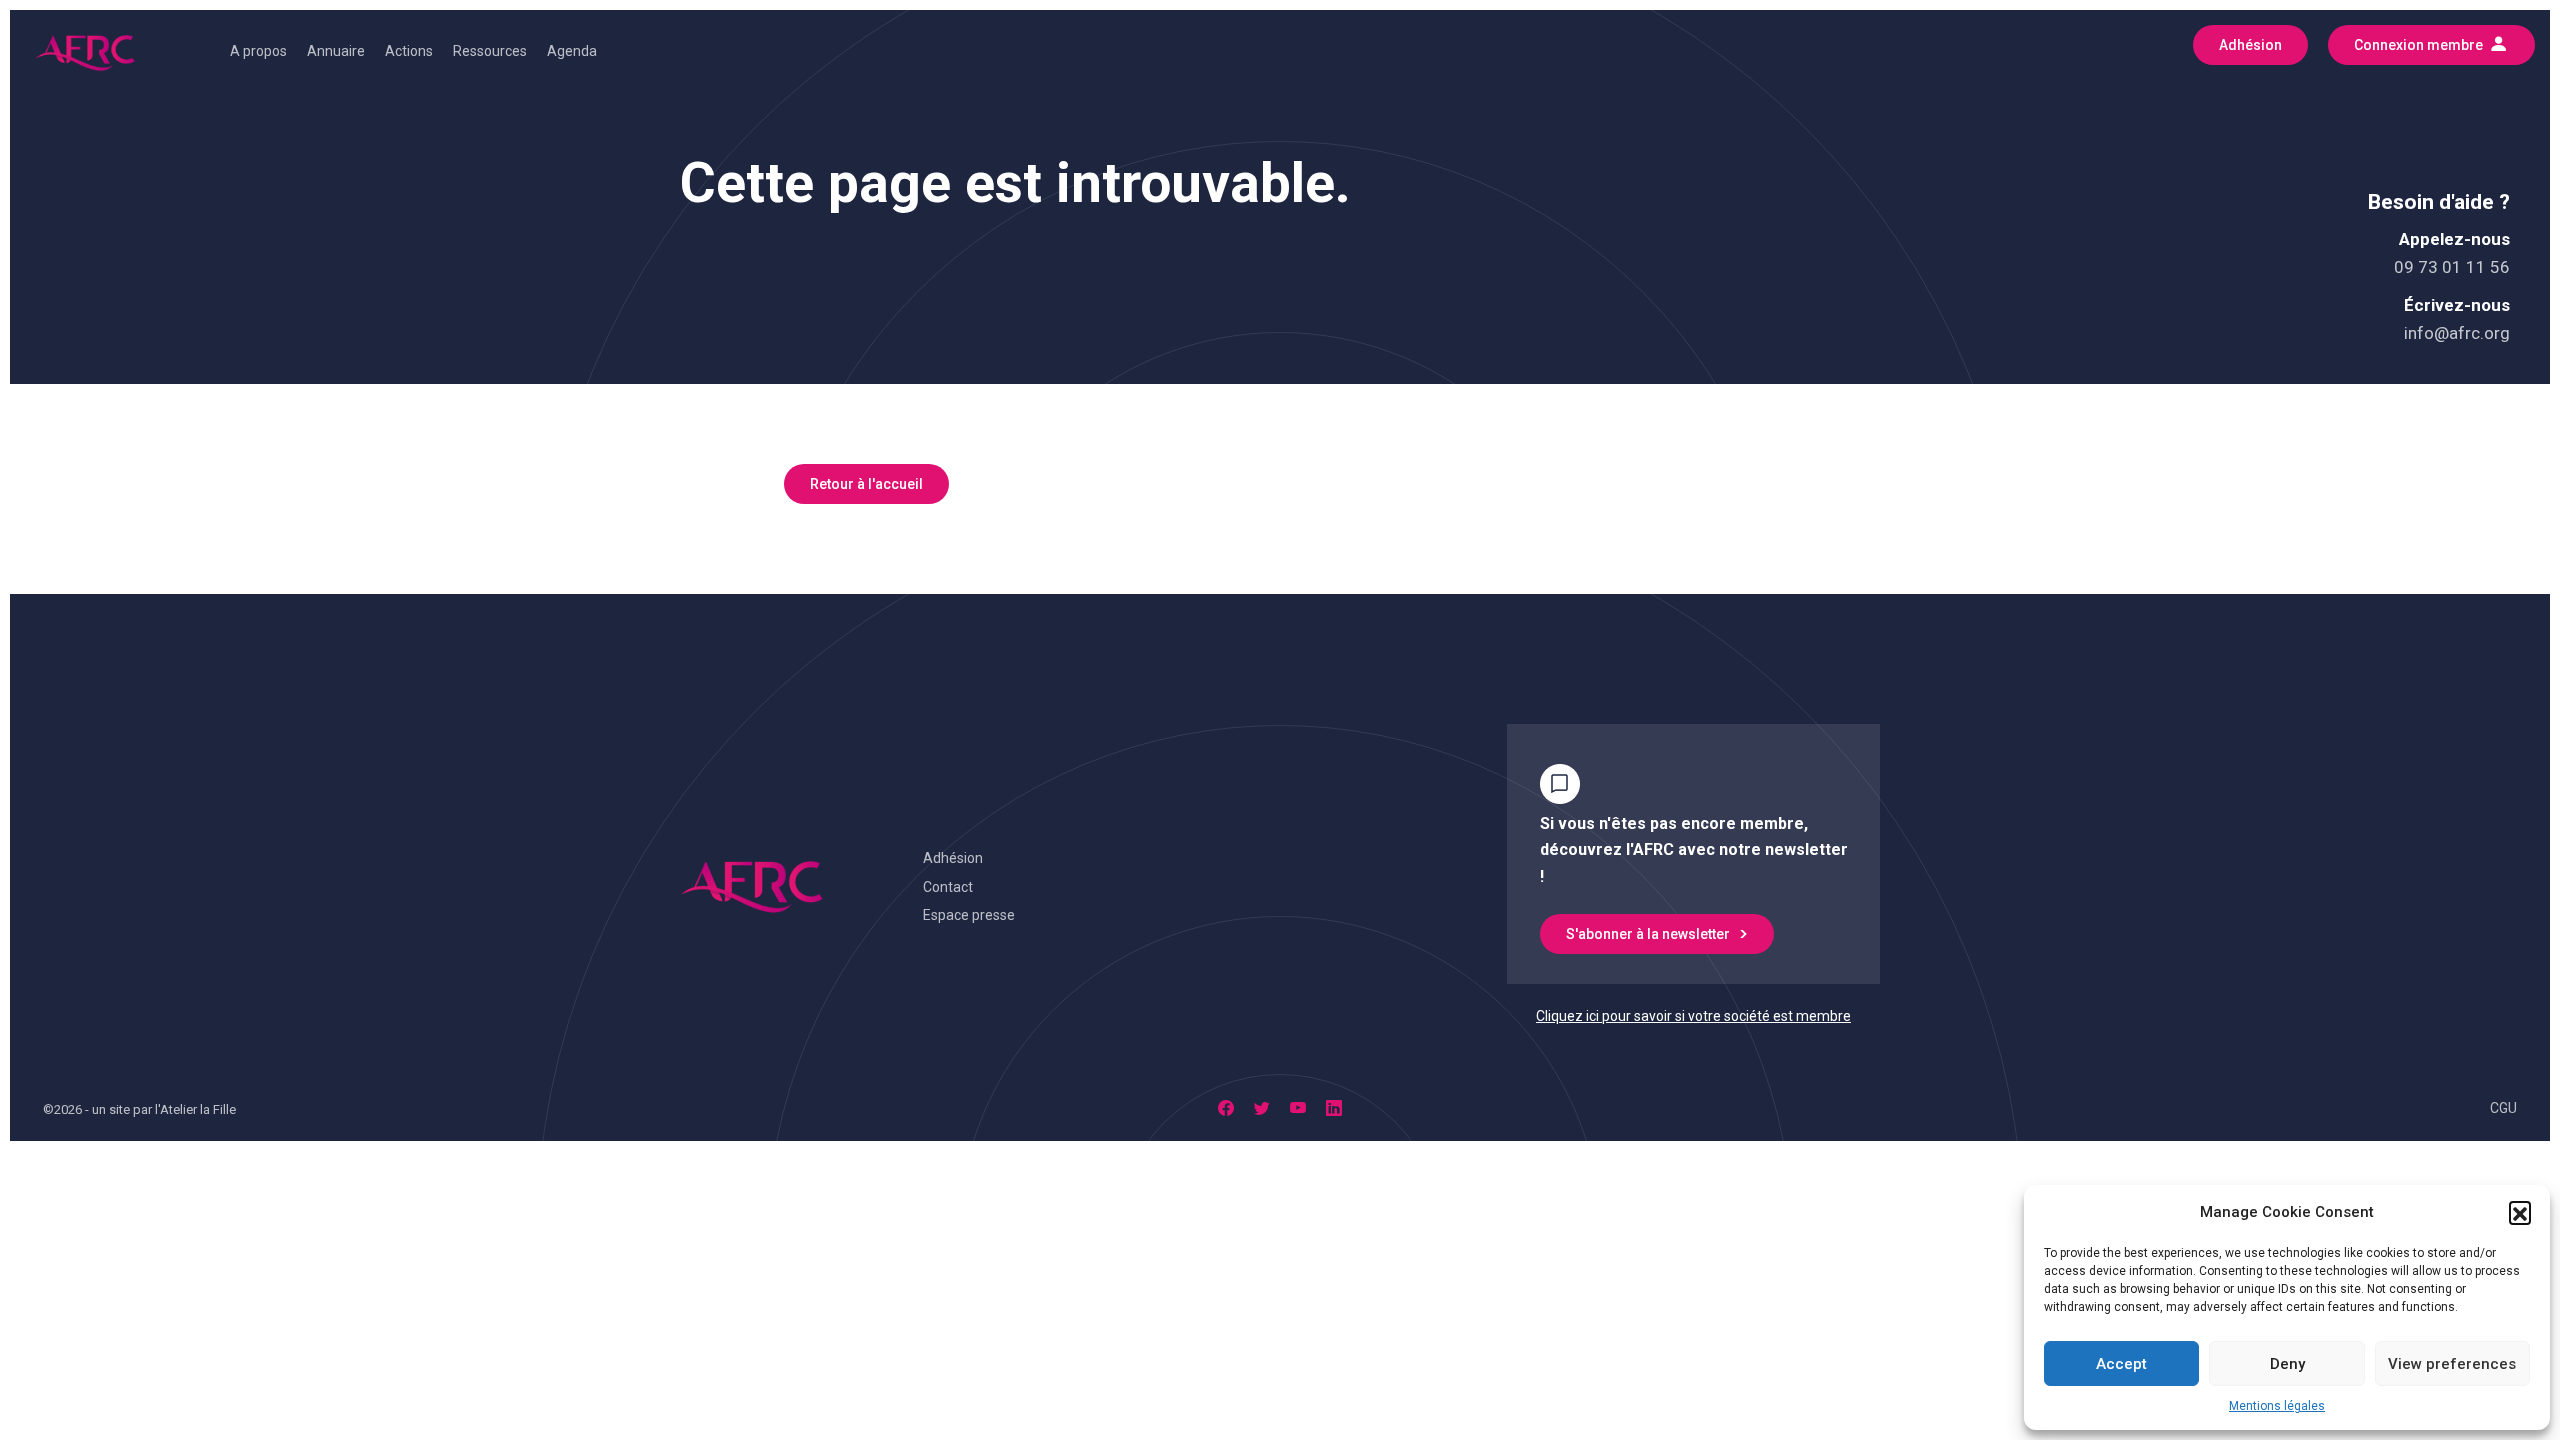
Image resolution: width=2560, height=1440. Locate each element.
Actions (409, 51)
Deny (2287, 1364)
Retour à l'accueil (866, 484)
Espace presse (969, 915)
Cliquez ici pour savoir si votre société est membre (1693, 1016)
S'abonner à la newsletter (1648, 934)
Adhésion (953, 858)
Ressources (490, 51)
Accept (2121, 1364)
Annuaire (336, 51)
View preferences (2452, 1364)
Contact (948, 887)
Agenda (572, 51)
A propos (258, 51)
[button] (2520, 1212)
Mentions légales (2277, 1406)
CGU (2503, 1108)
